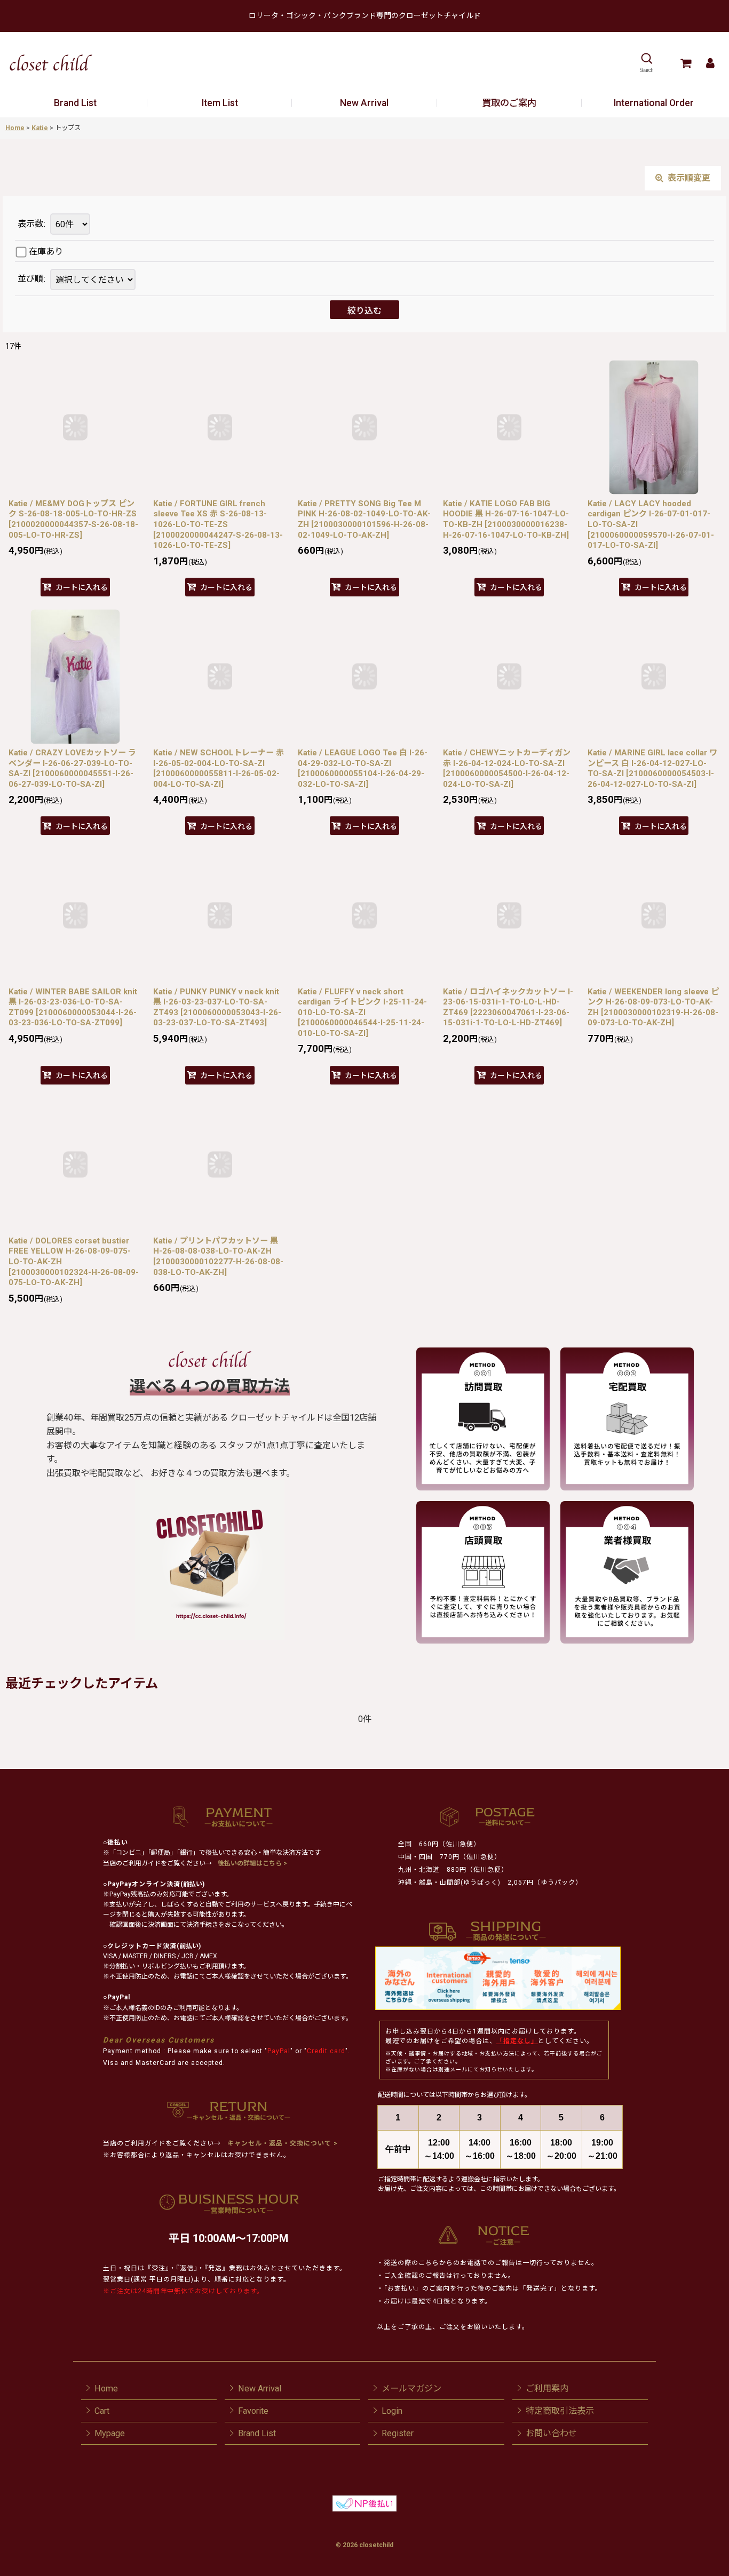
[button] (647, 63)
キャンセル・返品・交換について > (282, 2143)
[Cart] (686, 63)
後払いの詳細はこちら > (252, 1863)
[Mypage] (710, 63)
